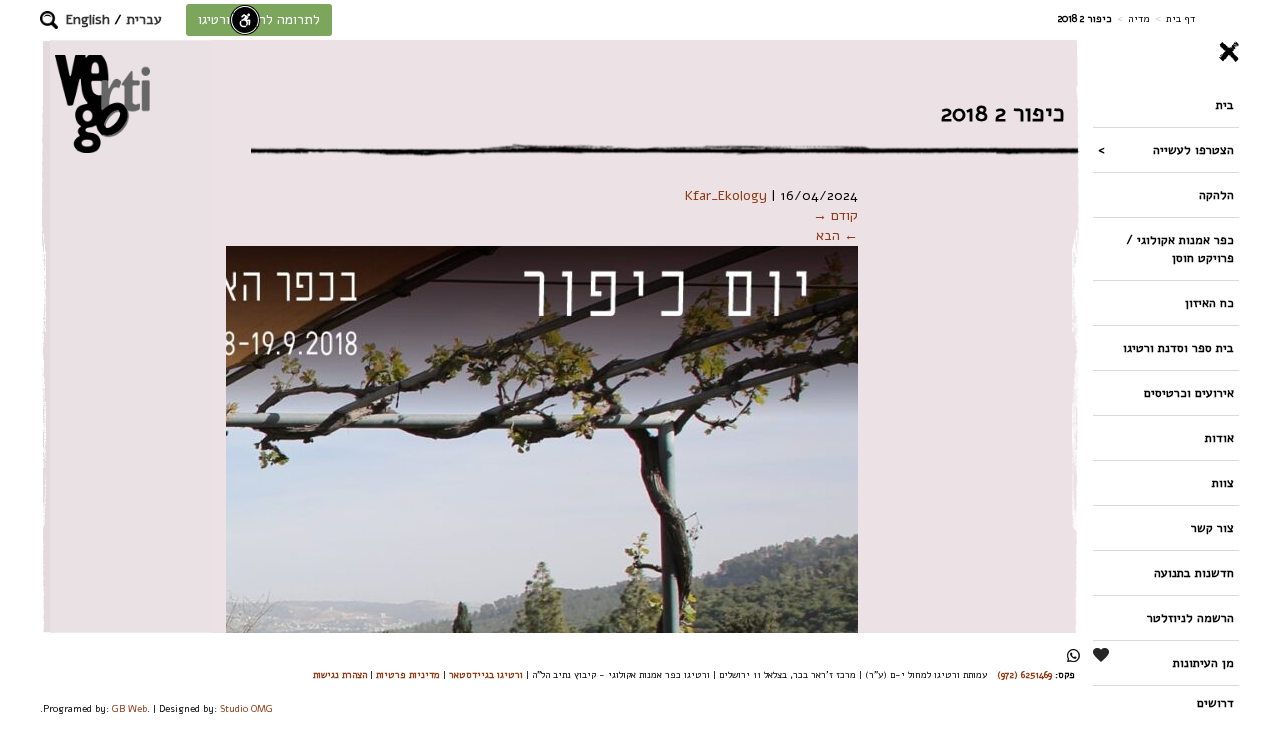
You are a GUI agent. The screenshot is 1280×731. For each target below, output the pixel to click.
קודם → (835, 215)
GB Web (129, 708)
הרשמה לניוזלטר (1190, 617)
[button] (49, 20)
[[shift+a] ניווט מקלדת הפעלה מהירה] (245, 20)
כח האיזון (1209, 302)
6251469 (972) (1024, 674)
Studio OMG (246, 708)
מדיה (1139, 18)
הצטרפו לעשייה (1193, 149)
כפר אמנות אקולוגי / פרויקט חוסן (1180, 248)
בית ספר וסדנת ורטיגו (1178, 347)
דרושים (1215, 702)
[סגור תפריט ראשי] (1166, 52)
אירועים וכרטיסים (1189, 392)
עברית (144, 19)
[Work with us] (1102, 655)
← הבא (837, 235)
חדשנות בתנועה (1194, 572)
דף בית (1180, 18)
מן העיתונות (1203, 662)
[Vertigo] (102, 103)
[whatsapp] (1073, 655)
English (88, 19)
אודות (1219, 437)
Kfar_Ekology (726, 195)
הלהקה (1216, 194)
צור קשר (1212, 527)
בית (1225, 104)
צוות (1223, 482)
